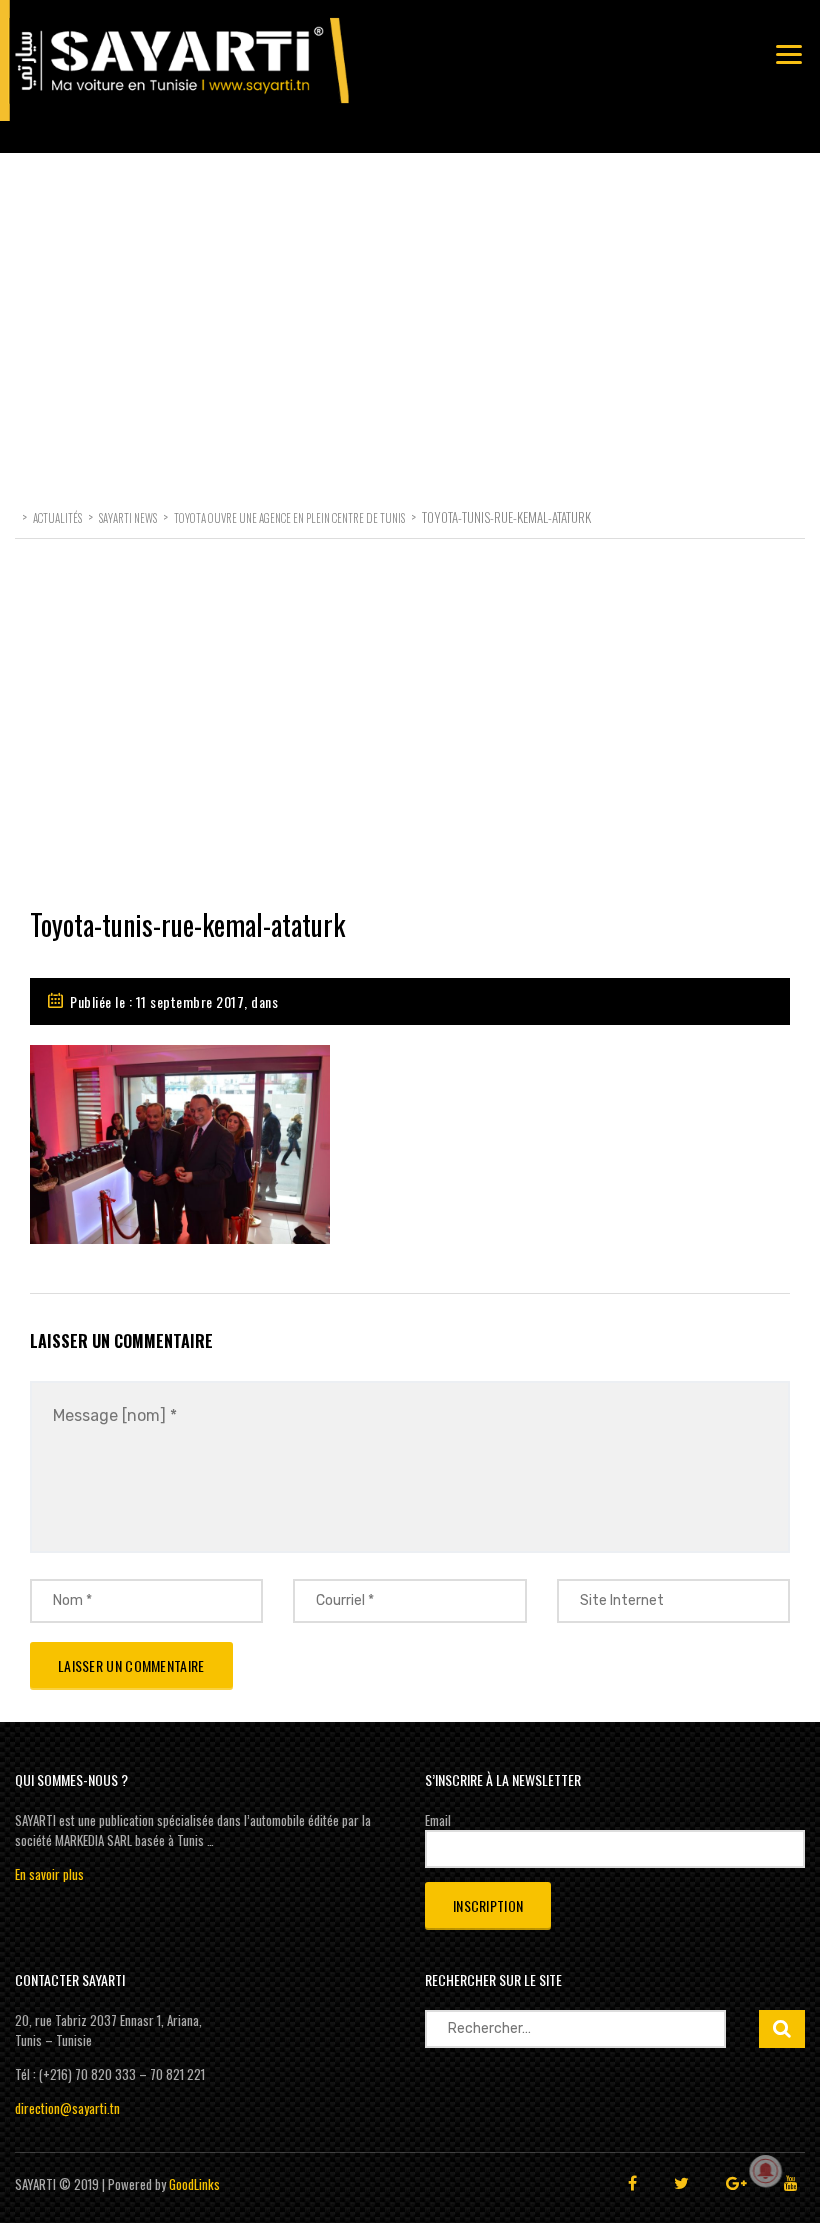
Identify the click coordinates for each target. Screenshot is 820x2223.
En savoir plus (49, 1874)
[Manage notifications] (766, 2171)
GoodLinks (194, 2184)
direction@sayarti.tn (67, 2108)
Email (438, 1820)
